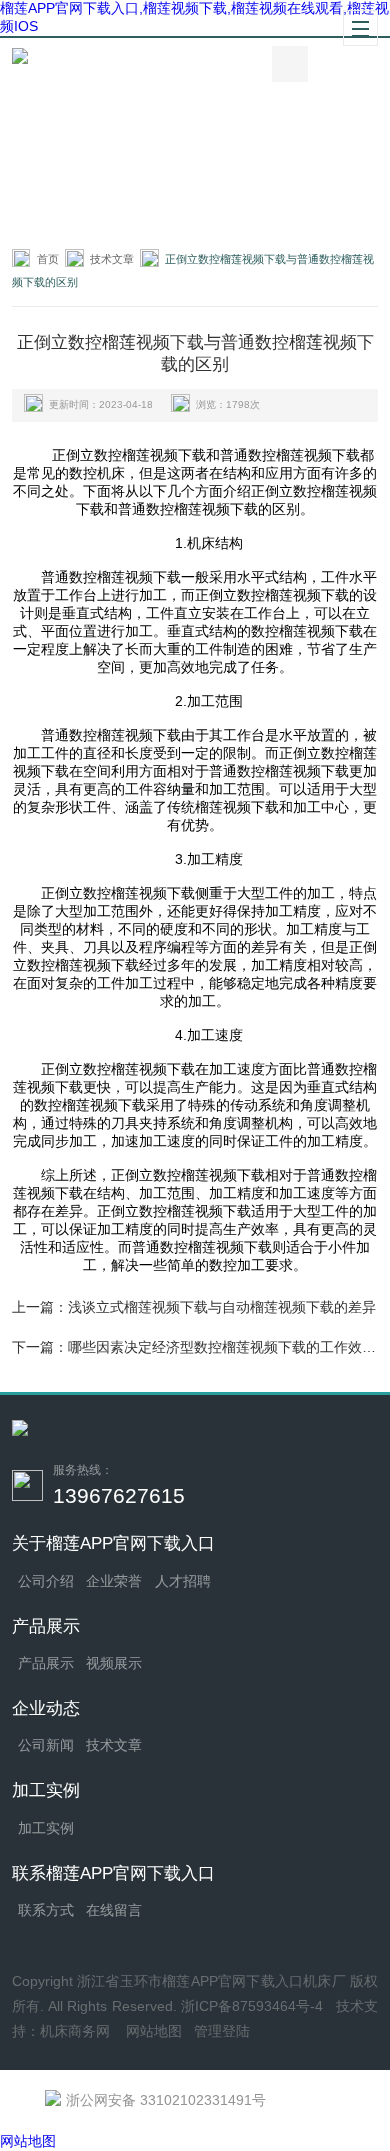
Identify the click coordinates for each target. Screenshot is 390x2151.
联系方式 (46, 1910)
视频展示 (114, 1663)
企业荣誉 (114, 1581)
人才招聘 (183, 1581)
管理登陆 (222, 2031)
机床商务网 (75, 2031)
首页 (48, 259)
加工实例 (46, 1828)
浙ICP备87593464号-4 (252, 2006)
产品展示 (46, 1663)
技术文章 (112, 259)
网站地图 (154, 2031)
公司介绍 (46, 1581)
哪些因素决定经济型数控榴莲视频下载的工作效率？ (229, 1347)
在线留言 (114, 1910)
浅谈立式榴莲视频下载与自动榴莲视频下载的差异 (222, 1307)
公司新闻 (46, 1745)
